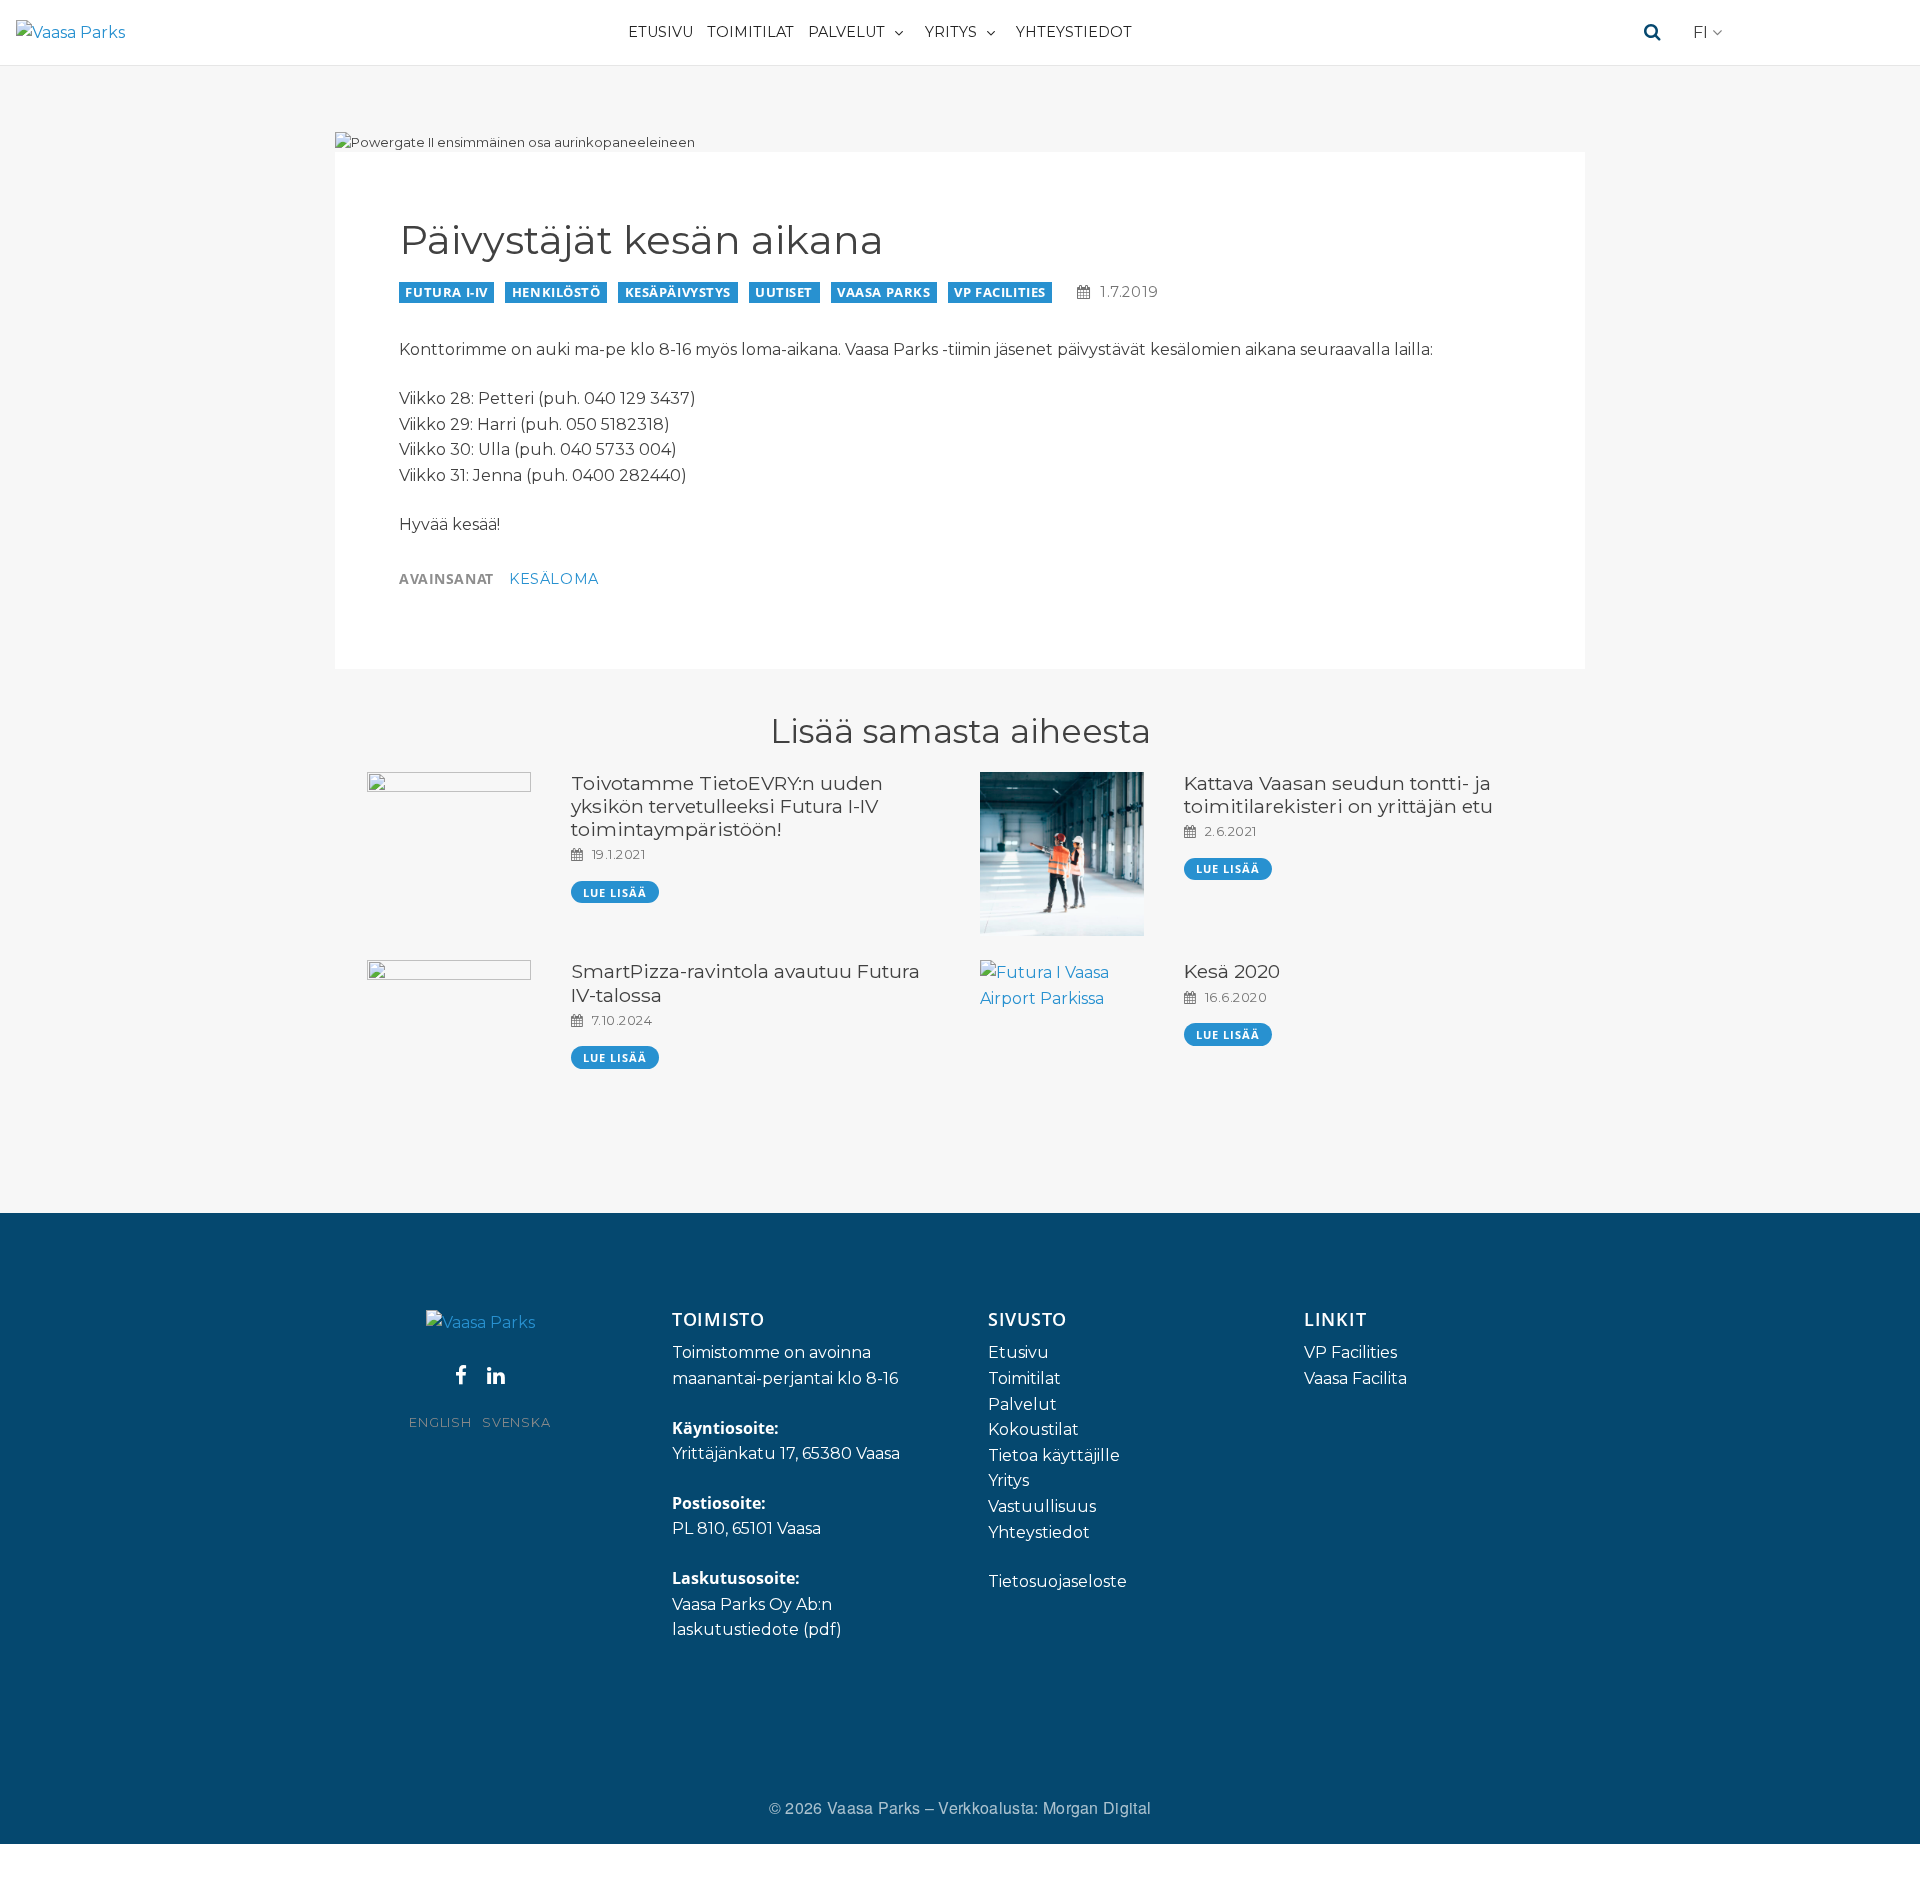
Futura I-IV (446, 292)
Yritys (951, 32)
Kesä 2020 (1232, 971)
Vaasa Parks (883, 292)
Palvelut (846, 32)
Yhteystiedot (1074, 32)
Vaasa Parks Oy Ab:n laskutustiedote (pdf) (757, 1617)
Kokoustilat (1033, 1429)
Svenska (516, 1422)
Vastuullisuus (1042, 1506)
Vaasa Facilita (1355, 1378)
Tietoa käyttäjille (1054, 1455)
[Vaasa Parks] (70, 32)
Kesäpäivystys (678, 292)
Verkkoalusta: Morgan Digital (1044, 1807)
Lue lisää (615, 892)
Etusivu (660, 32)
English (440, 1422)
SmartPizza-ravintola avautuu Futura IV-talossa (745, 982)
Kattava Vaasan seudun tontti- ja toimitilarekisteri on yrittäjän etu (1338, 794)
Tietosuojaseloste (1057, 1581)
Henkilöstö (556, 292)
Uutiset (784, 292)
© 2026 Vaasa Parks (847, 1807)
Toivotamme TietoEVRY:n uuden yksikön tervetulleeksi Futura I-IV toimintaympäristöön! (727, 806)
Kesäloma (554, 579)
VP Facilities (1000, 292)
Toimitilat (750, 32)
